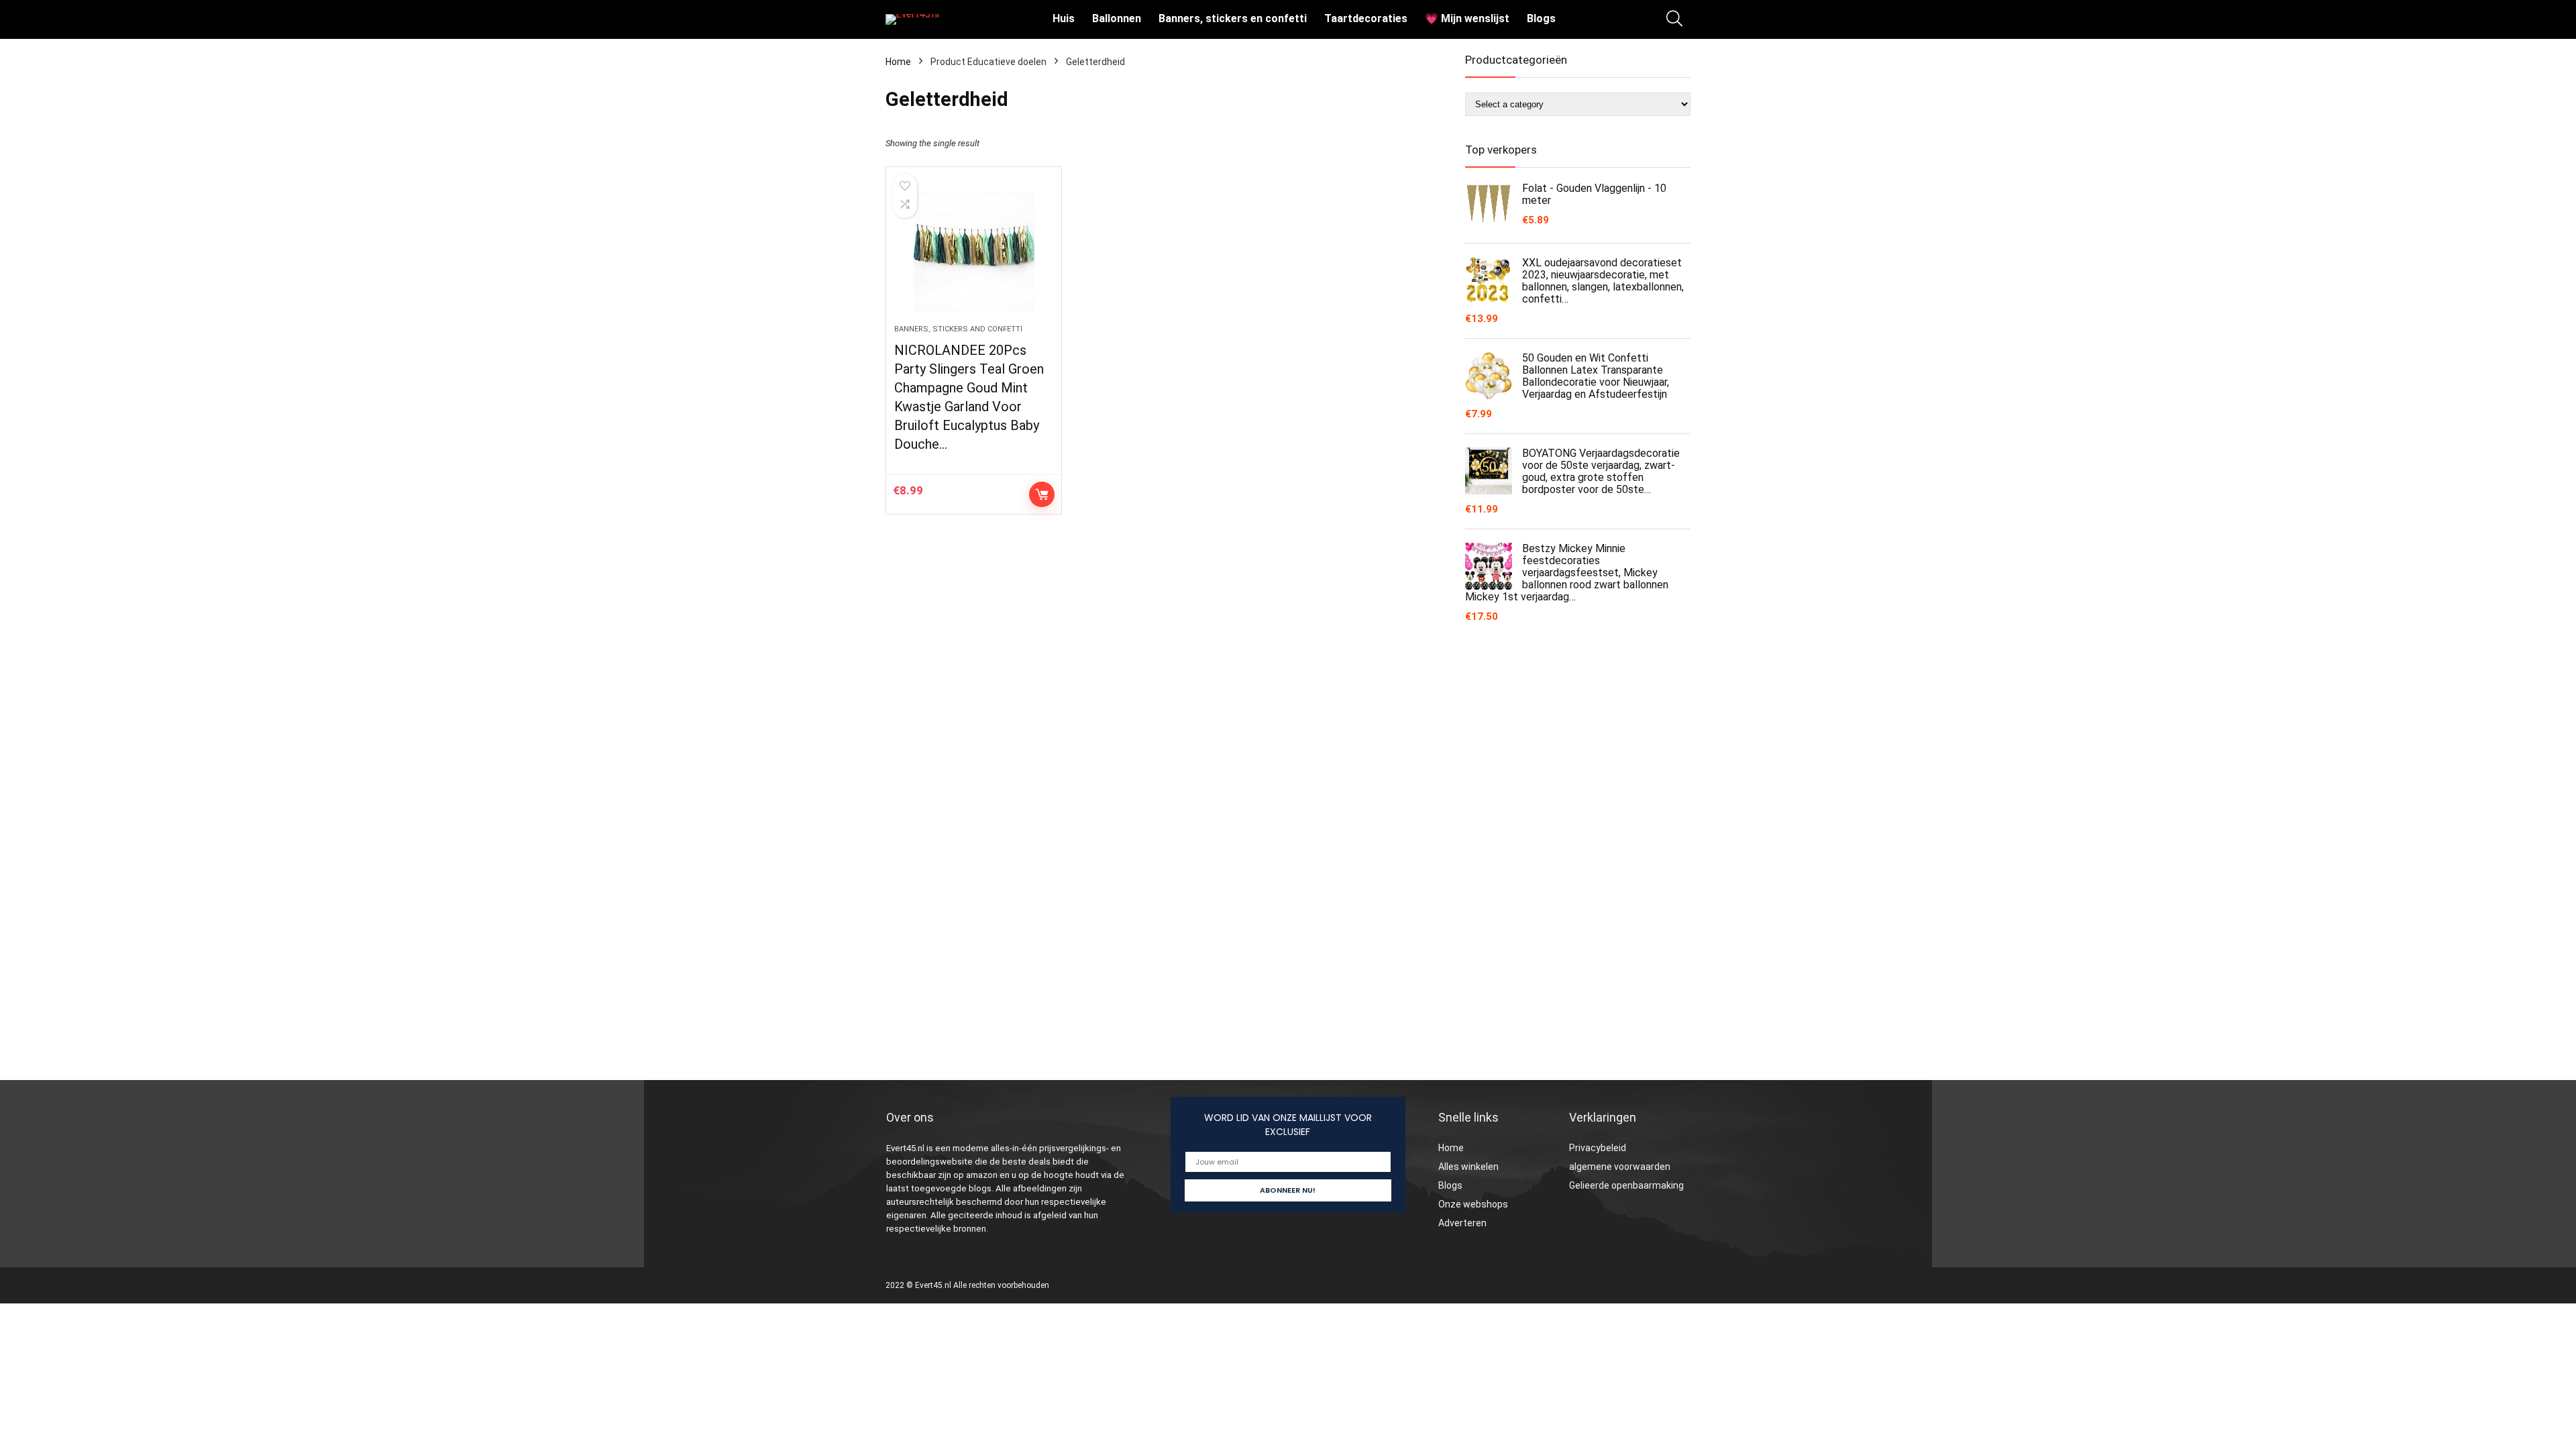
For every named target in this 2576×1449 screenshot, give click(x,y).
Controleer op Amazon (1042, 494)
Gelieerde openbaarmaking (1626, 1185)
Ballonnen (1117, 18)
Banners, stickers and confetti (958, 329)
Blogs (1541, 18)
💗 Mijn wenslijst (1467, 18)
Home (898, 62)
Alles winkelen (1468, 1167)
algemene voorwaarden (1620, 1167)
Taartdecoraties (1366, 18)
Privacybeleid (1598, 1148)
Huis (1064, 18)
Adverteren (1462, 1223)
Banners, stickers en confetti (1233, 18)
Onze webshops (1473, 1204)
